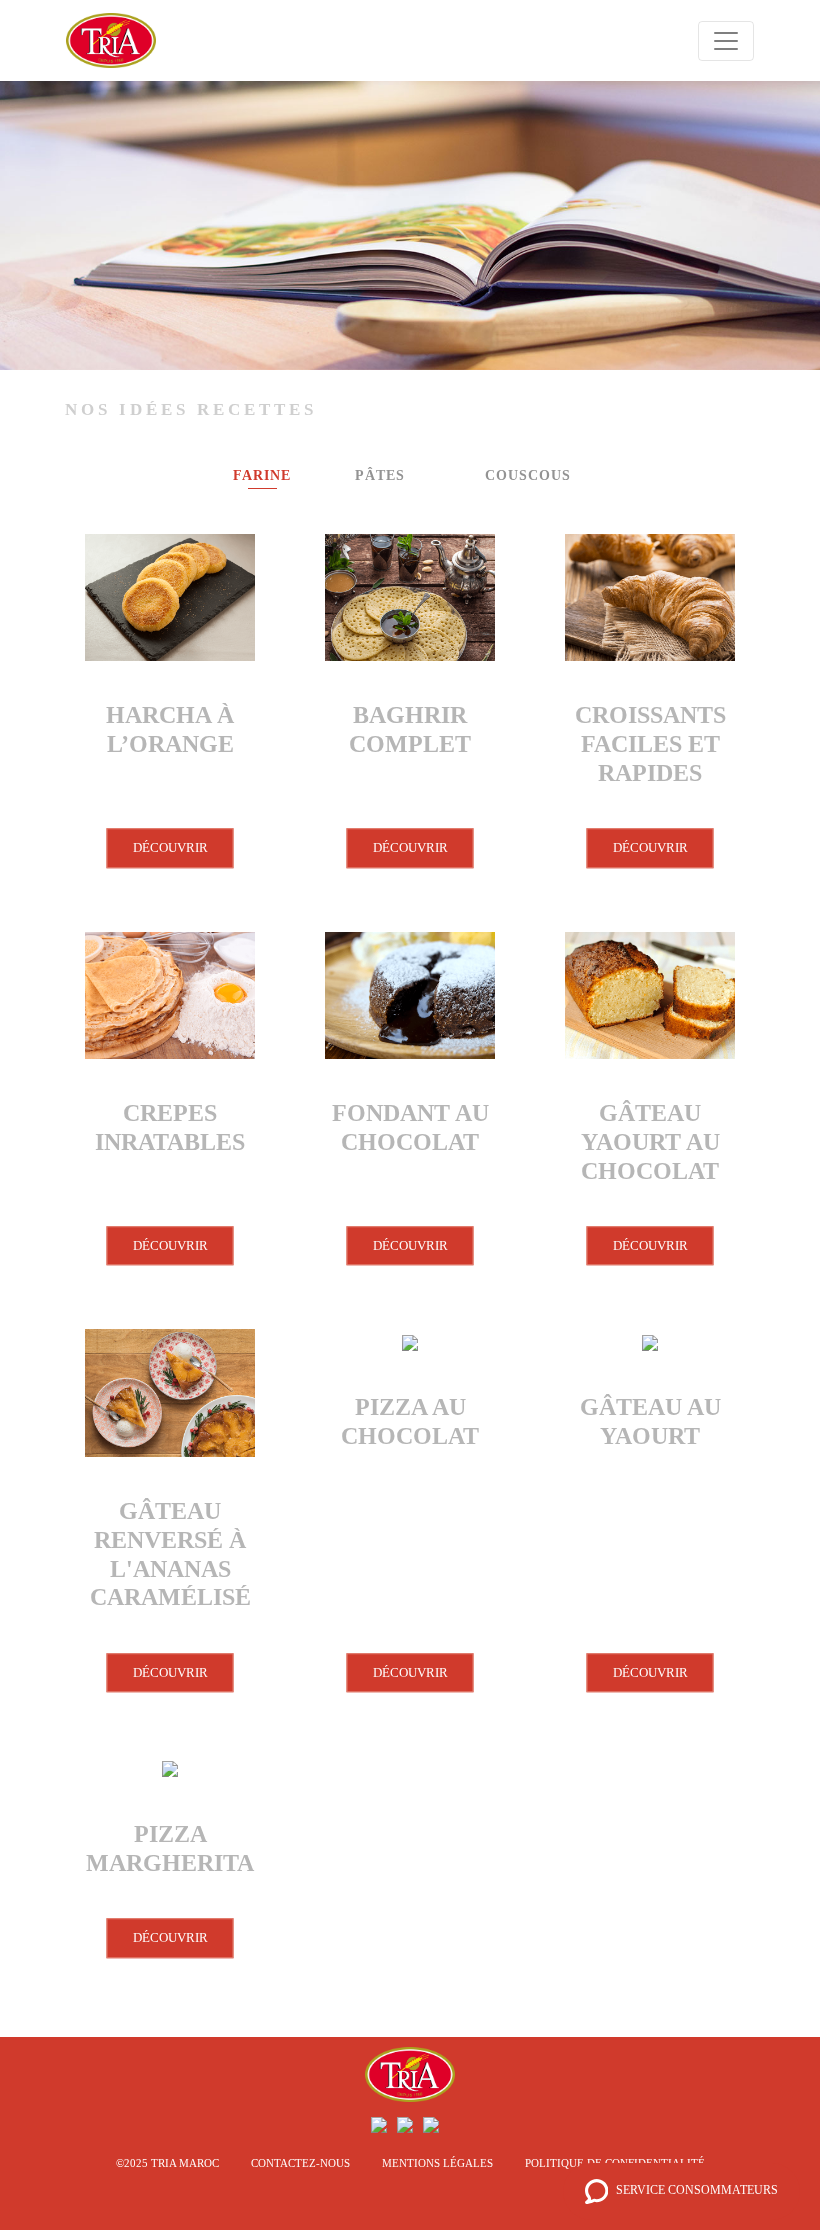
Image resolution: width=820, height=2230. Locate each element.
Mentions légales (437, 2163)
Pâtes (380, 475)
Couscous (528, 475)
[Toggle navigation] (726, 41)
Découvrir (170, 847)
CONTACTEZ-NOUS (300, 2163)
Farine (262, 475)
